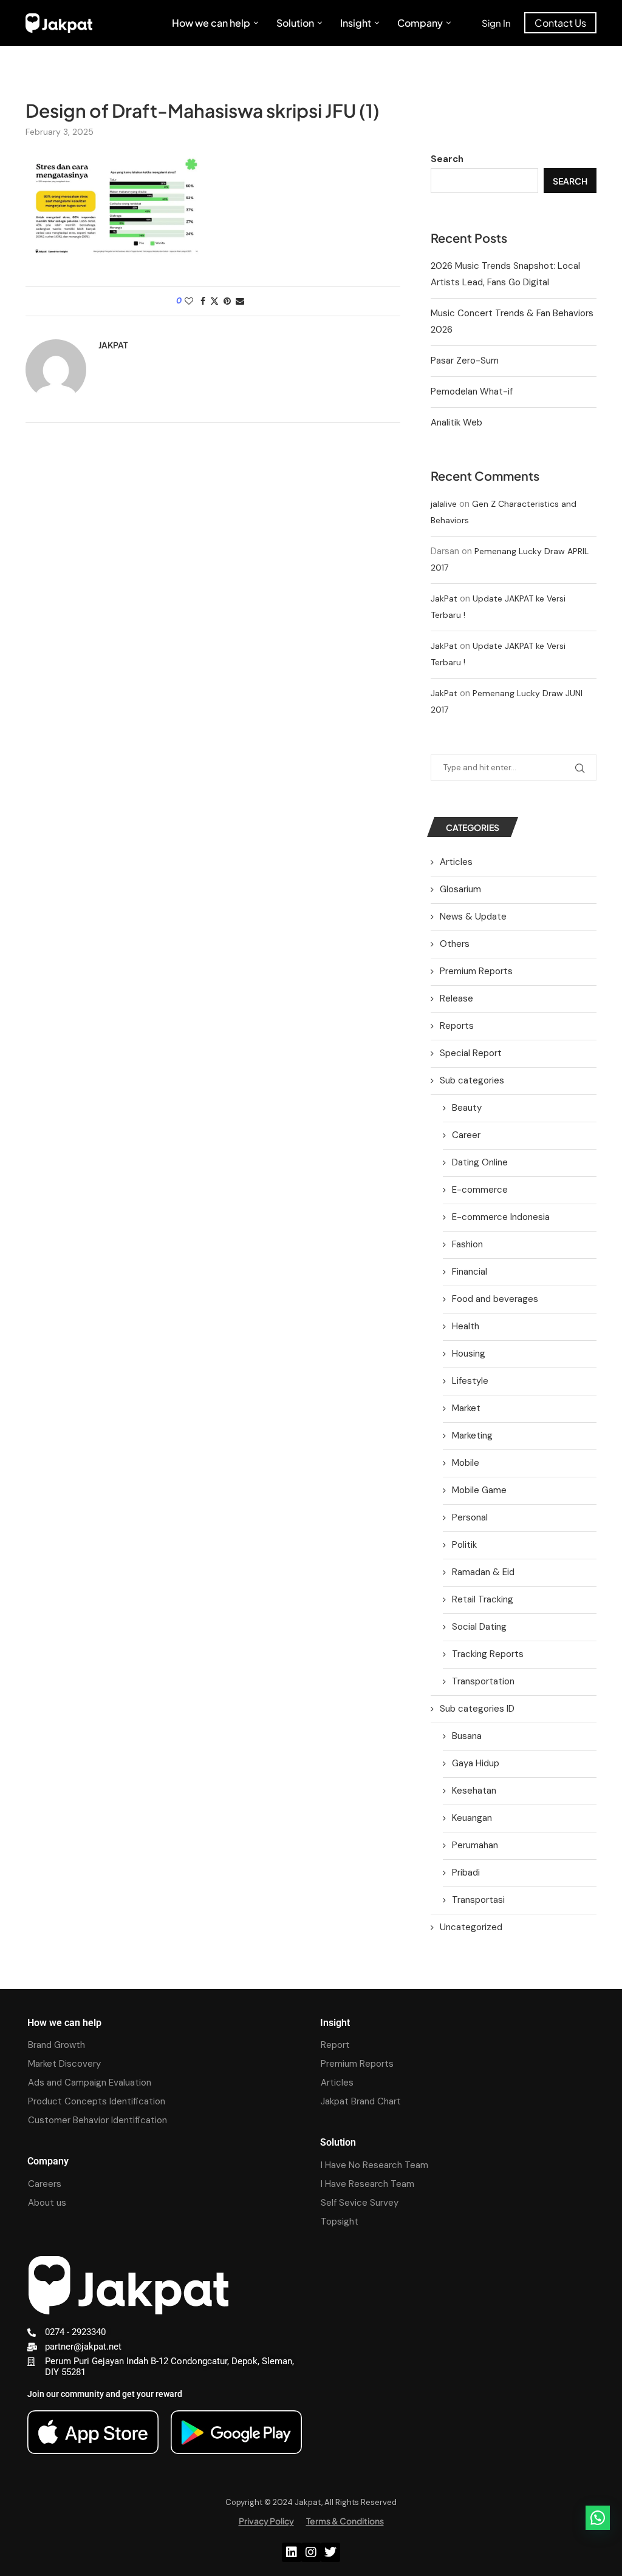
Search (447, 159)
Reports (457, 1026)
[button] (598, 2518)
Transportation (483, 1681)
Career (466, 1135)
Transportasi (478, 1900)
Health (466, 1326)
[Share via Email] (240, 301)
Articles (456, 862)
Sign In (496, 23)
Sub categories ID (477, 1709)
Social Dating (479, 1627)
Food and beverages (495, 1299)
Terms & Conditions (345, 2521)
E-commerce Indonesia (501, 1217)
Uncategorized (471, 1927)
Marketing (472, 1435)
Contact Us (560, 23)
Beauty (467, 1108)
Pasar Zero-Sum (465, 361)
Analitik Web (456, 422)
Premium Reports (476, 971)
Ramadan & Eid (483, 1572)
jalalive (444, 504)
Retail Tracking (483, 1599)
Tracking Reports (488, 1654)
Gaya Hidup (476, 1763)
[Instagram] (311, 2552)
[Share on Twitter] (214, 301)
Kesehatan (474, 1791)
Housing (469, 1354)
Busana (467, 1736)
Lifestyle (470, 1381)
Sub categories (472, 1080)
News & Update (473, 917)
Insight (356, 23)
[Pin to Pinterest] (227, 301)
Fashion (467, 1244)
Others (455, 944)
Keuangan (472, 1818)
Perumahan (475, 1845)
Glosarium (460, 889)
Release (456, 998)
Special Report (471, 1053)
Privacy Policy (266, 2521)
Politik (464, 1545)
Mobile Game (479, 1490)
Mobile (466, 1463)
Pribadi (466, 1873)
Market (466, 1408)
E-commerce (480, 1190)
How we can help (211, 23)
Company (420, 23)
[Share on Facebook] (203, 301)
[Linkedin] (292, 2552)
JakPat (444, 598)
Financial (470, 1272)
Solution (295, 23)
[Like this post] (189, 301)
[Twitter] (330, 2552)
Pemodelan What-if (472, 391)
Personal (470, 1517)
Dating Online (480, 1162)
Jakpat (113, 345)
